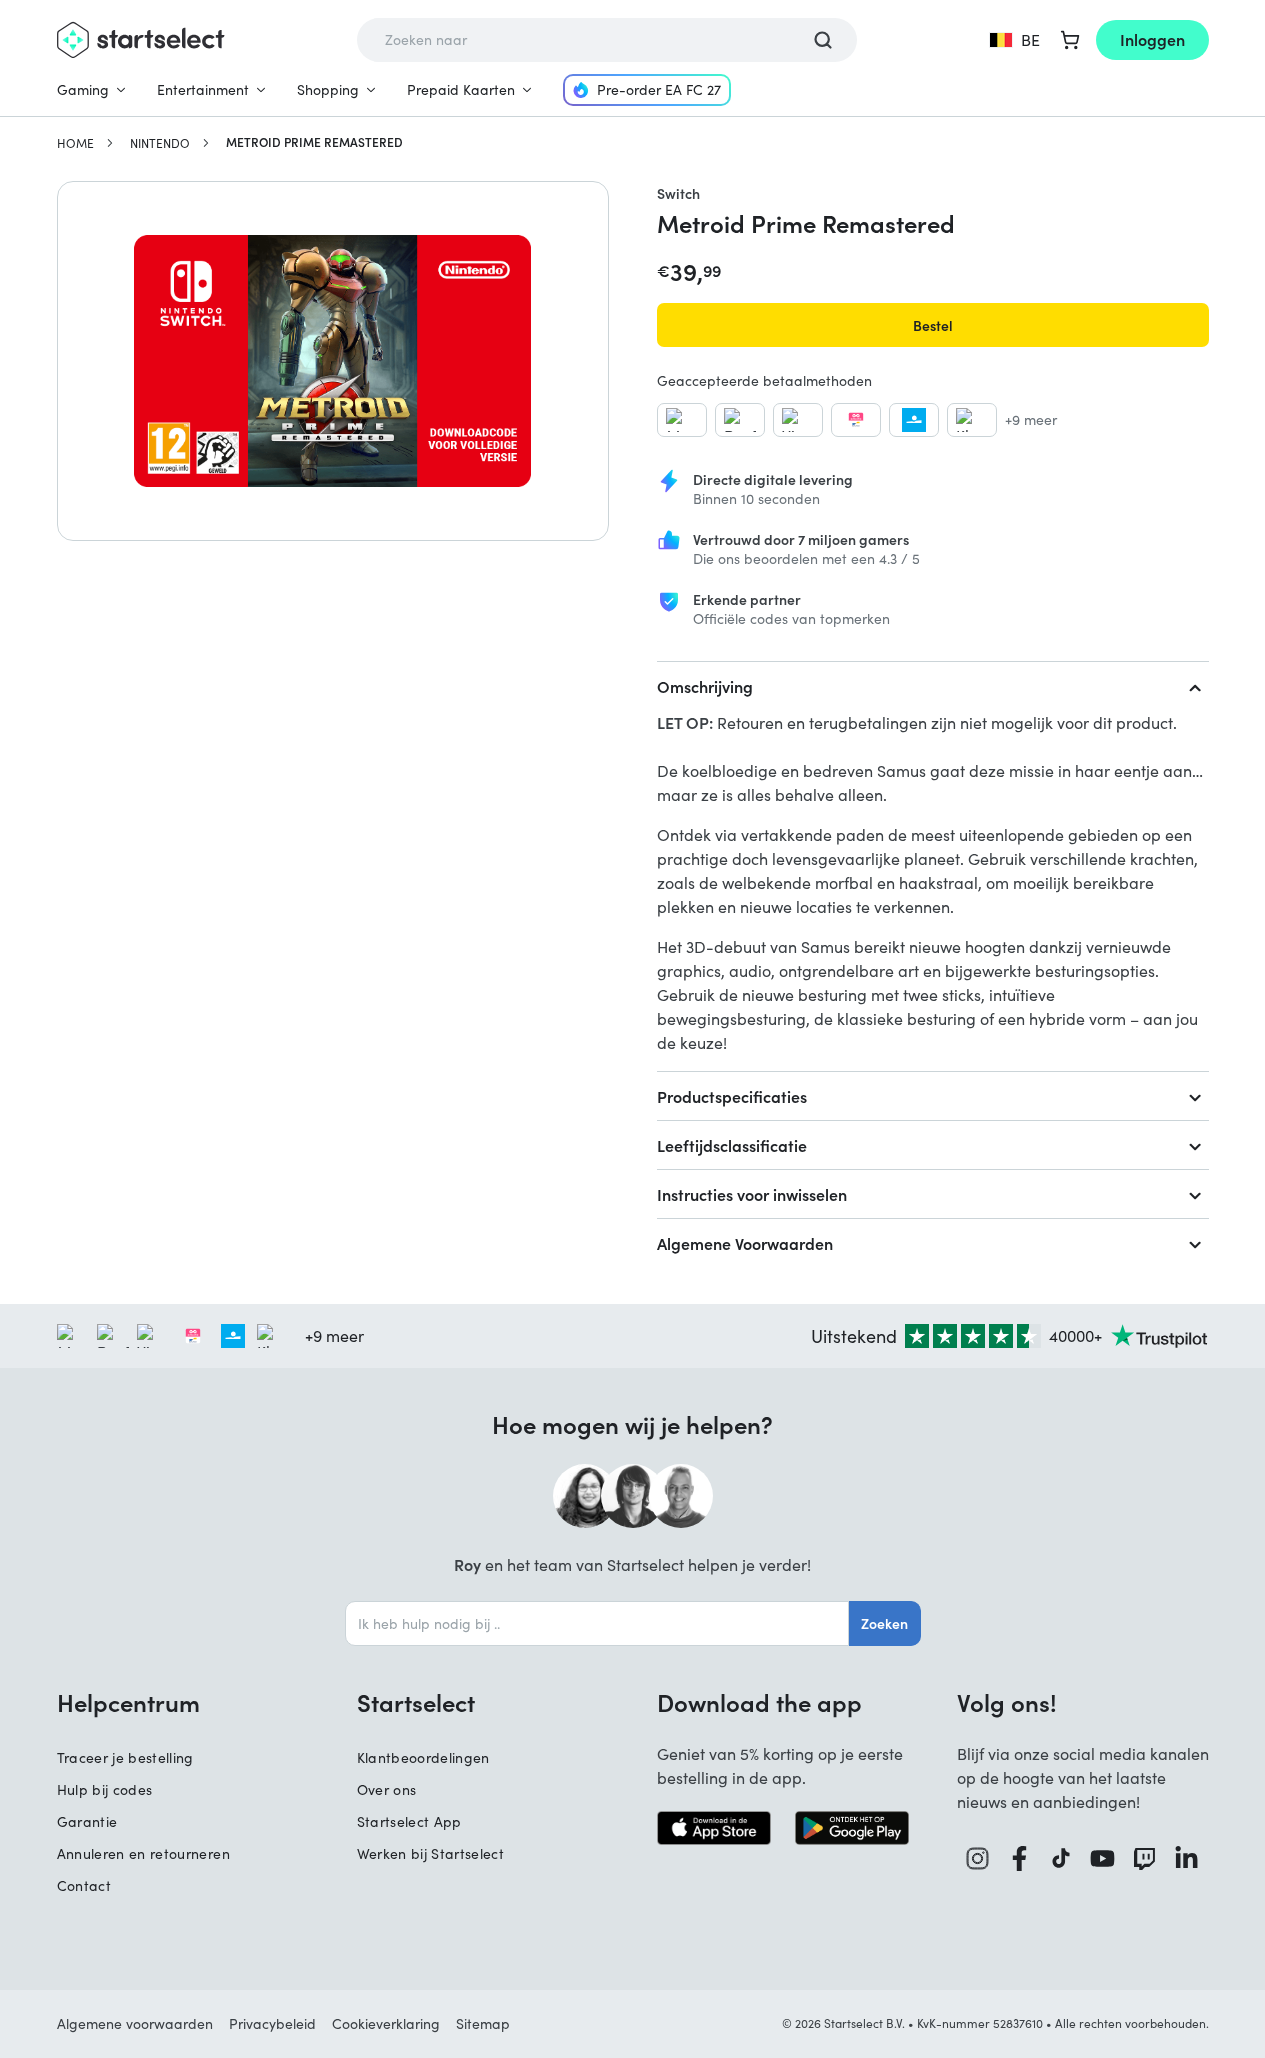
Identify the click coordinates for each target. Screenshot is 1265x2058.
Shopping (328, 89)
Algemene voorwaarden (135, 2023)
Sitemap (483, 2023)
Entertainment (203, 89)
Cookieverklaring (386, 2023)
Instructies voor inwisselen (752, 1194)
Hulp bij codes (105, 1789)
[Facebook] (1020, 1858)
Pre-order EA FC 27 (659, 89)
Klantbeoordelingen (423, 1757)
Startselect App (409, 1821)
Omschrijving (705, 686)
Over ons (387, 1789)
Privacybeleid (272, 2023)
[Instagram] (978, 1858)
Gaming (83, 89)
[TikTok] (1061, 1858)
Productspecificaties (732, 1096)
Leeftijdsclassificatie (732, 1145)
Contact (84, 1885)
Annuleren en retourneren (143, 1853)
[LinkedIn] (1187, 1858)
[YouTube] (1103, 1858)
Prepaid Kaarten (461, 89)
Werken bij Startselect (431, 1853)
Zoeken (884, 1623)
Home (75, 143)
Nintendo (160, 143)
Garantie (87, 1821)
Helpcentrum (128, 1702)
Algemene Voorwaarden (745, 1243)
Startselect (416, 1702)
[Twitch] (1145, 1858)
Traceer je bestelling (125, 1757)
